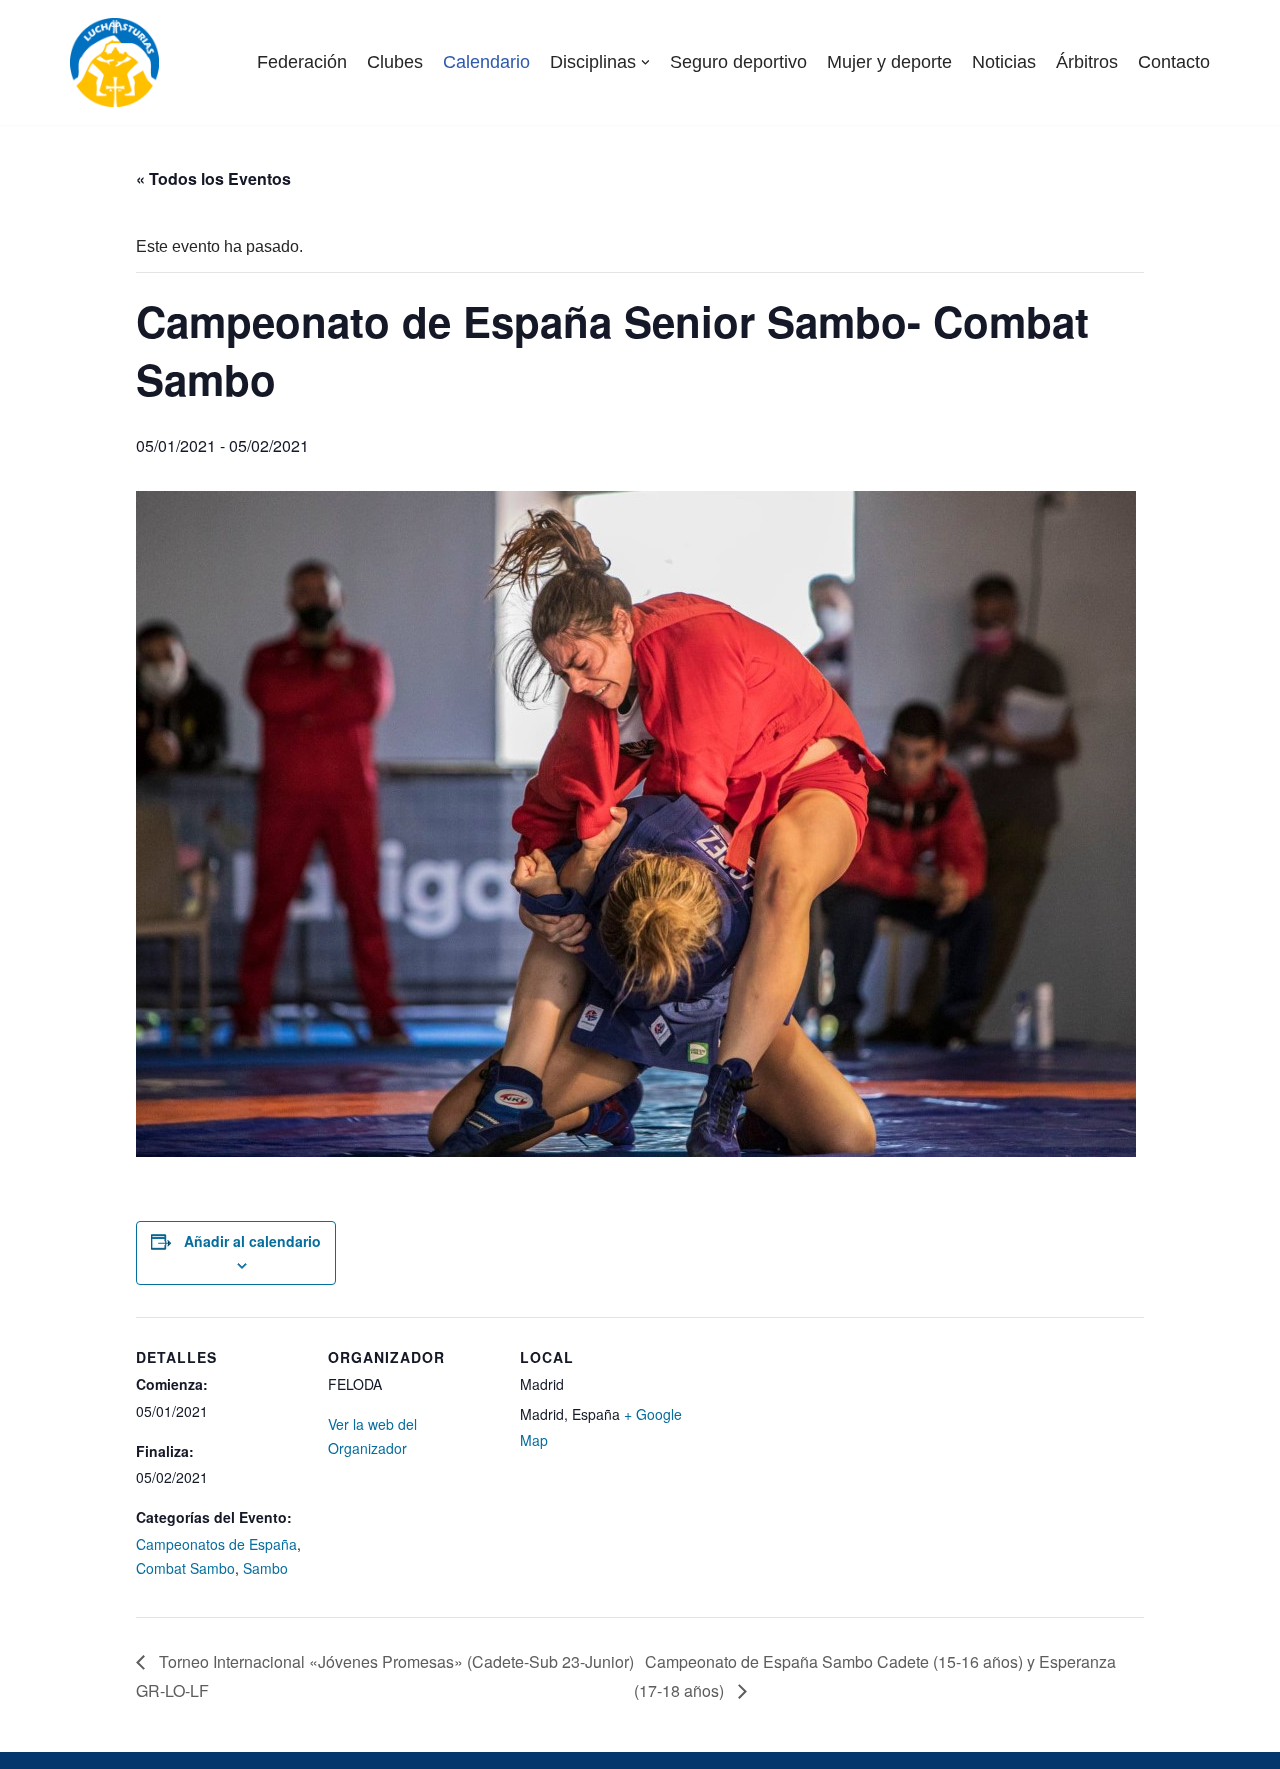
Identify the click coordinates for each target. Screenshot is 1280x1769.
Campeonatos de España (216, 1544)
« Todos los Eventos (213, 178)
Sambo (265, 1568)
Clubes (395, 62)
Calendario (486, 62)
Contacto (1174, 62)
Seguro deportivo (738, 62)
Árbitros (1087, 62)
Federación (302, 62)
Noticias (1004, 62)
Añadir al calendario (252, 1241)
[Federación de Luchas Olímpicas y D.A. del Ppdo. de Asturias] (114, 62)
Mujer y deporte (889, 62)
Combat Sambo (185, 1568)
